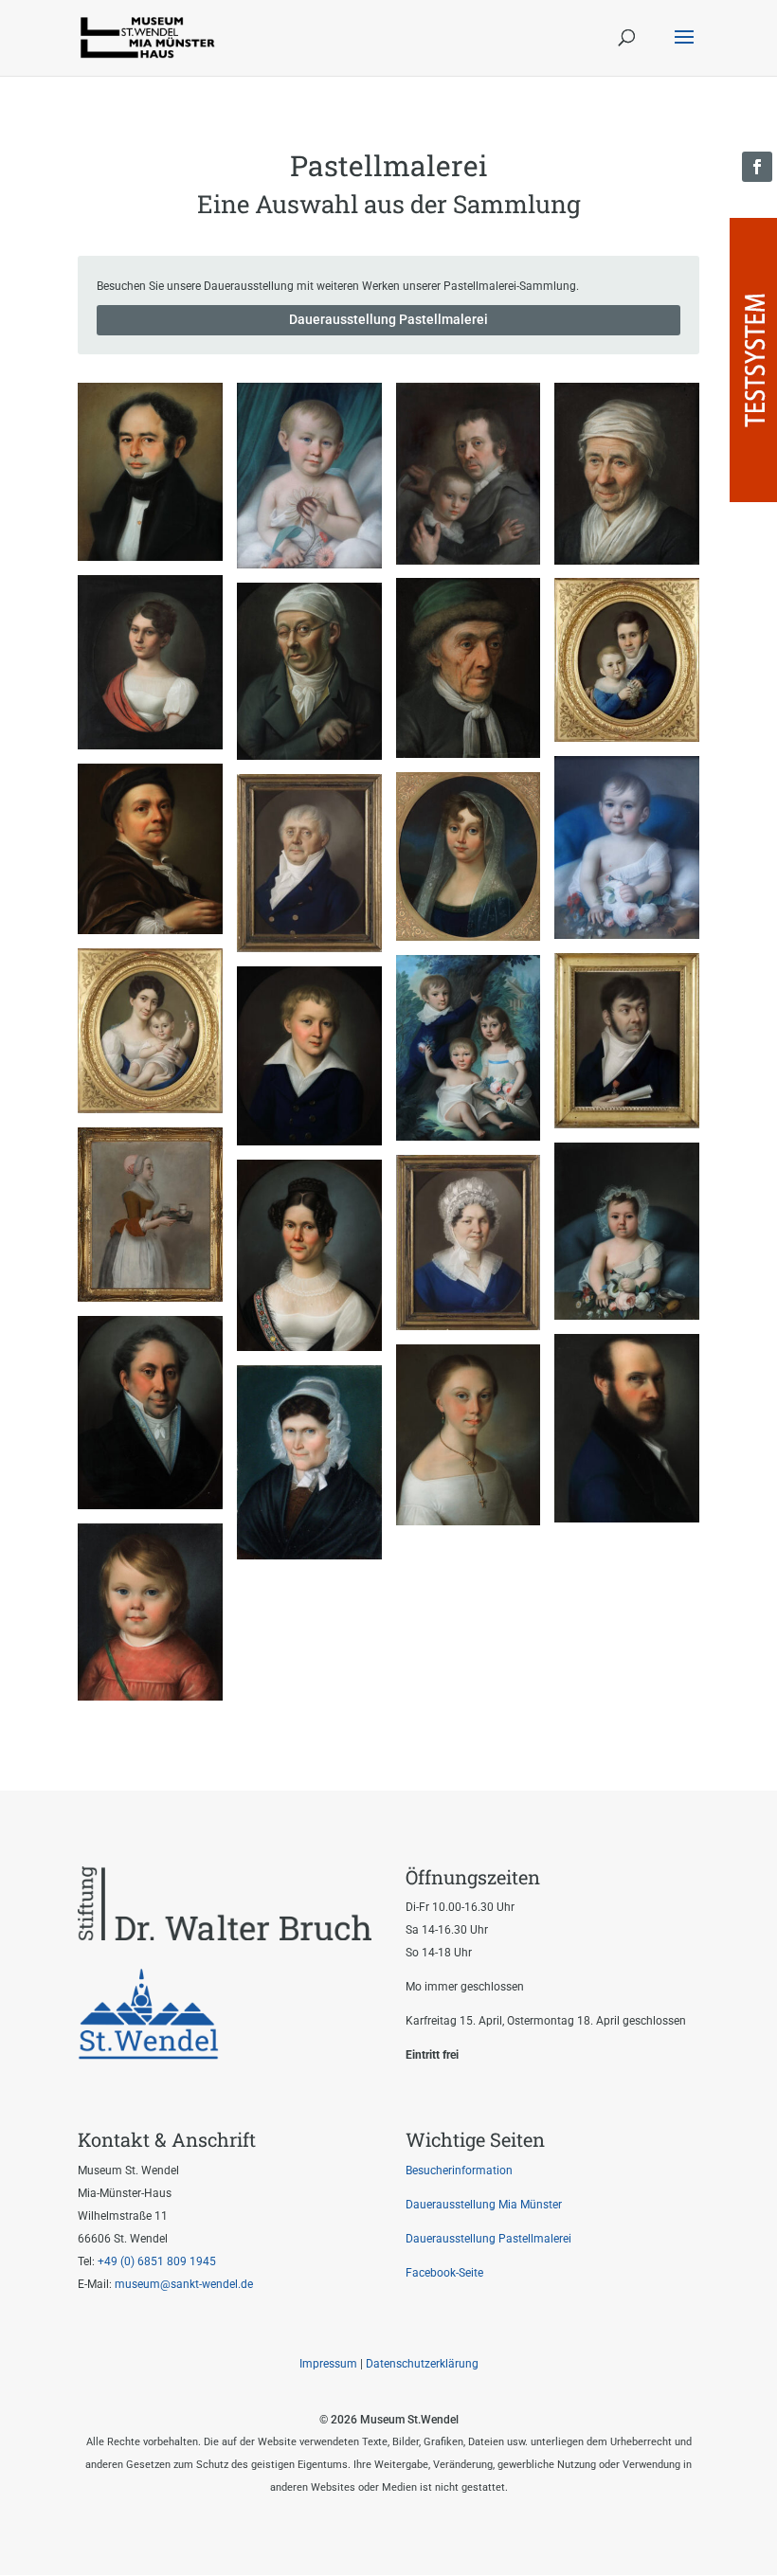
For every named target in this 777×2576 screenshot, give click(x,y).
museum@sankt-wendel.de (182, 2284)
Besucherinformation (459, 2171)
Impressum (328, 2364)
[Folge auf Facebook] (757, 167)
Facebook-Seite (444, 2273)
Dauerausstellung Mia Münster (484, 2205)
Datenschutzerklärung (422, 2364)
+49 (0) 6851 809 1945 (157, 2261)
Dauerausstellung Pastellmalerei (388, 319)
